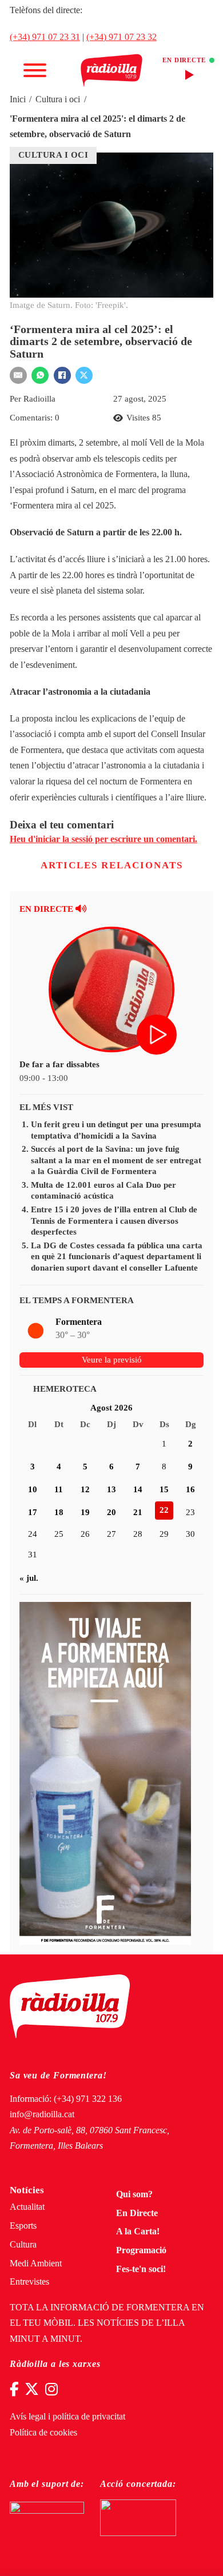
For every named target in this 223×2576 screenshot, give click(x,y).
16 (190, 1489)
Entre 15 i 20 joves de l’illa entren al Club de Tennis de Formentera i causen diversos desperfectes (114, 1221)
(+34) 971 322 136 (88, 2099)
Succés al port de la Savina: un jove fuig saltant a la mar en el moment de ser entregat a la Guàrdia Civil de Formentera (116, 1160)
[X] (84, 375)
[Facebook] (62, 375)
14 (138, 1489)
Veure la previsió (112, 1360)
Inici (18, 99)
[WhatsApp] (40, 375)
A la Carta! (138, 2232)
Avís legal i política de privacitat (67, 2417)
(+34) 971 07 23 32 (122, 37)
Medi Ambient (36, 2263)
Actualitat (27, 2207)
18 (59, 1512)
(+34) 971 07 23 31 (45, 37)
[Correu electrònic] (18, 375)
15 (164, 1489)
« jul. (29, 1578)
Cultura (23, 2245)
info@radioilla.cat (42, 2114)
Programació (141, 2250)
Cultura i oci (58, 99)
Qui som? (134, 2194)
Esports (23, 2226)
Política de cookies (43, 2433)
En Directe (137, 2213)
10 (33, 1489)
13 (111, 1489)
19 (85, 1512)
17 (33, 1512)
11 (59, 1489)
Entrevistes (29, 2282)
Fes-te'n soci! (141, 2269)
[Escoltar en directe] (158, 1036)
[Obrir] (35, 70)
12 (85, 1489)
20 (111, 1512)
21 (138, 1512)
